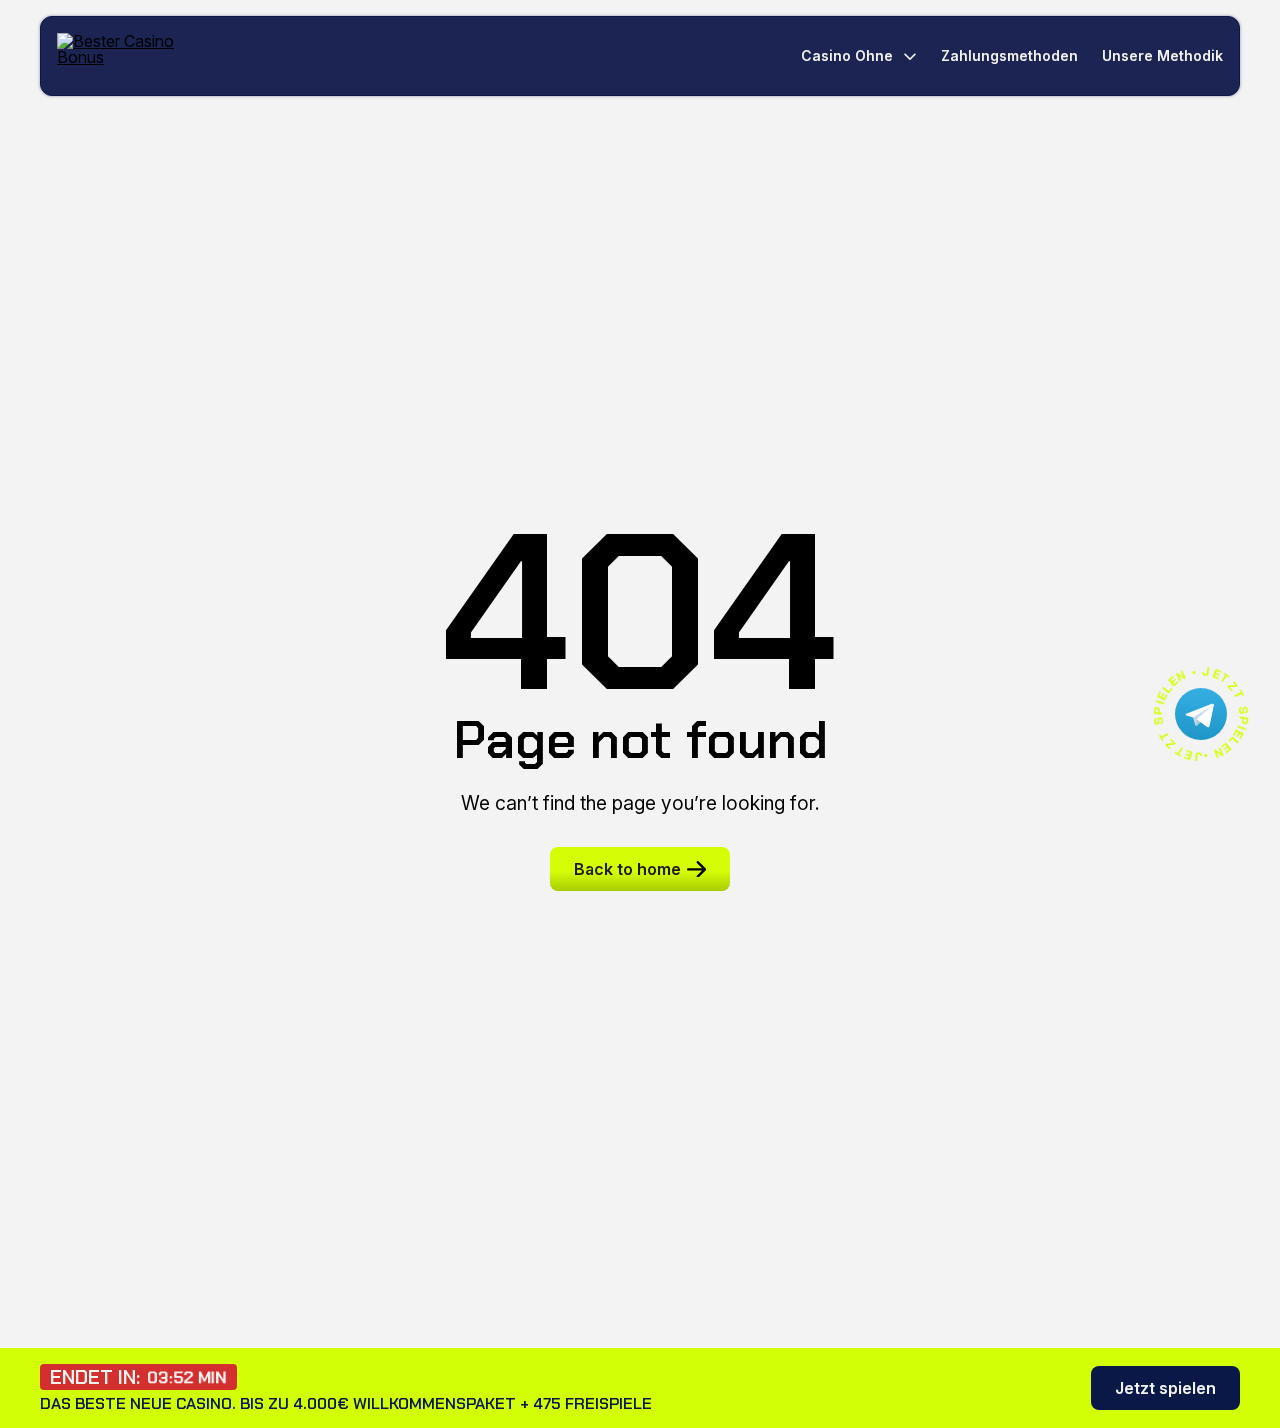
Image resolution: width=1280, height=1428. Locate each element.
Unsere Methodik (1162, 55)
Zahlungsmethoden (1009, 55)
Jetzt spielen (1165, 1388)
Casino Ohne (847, 55)
